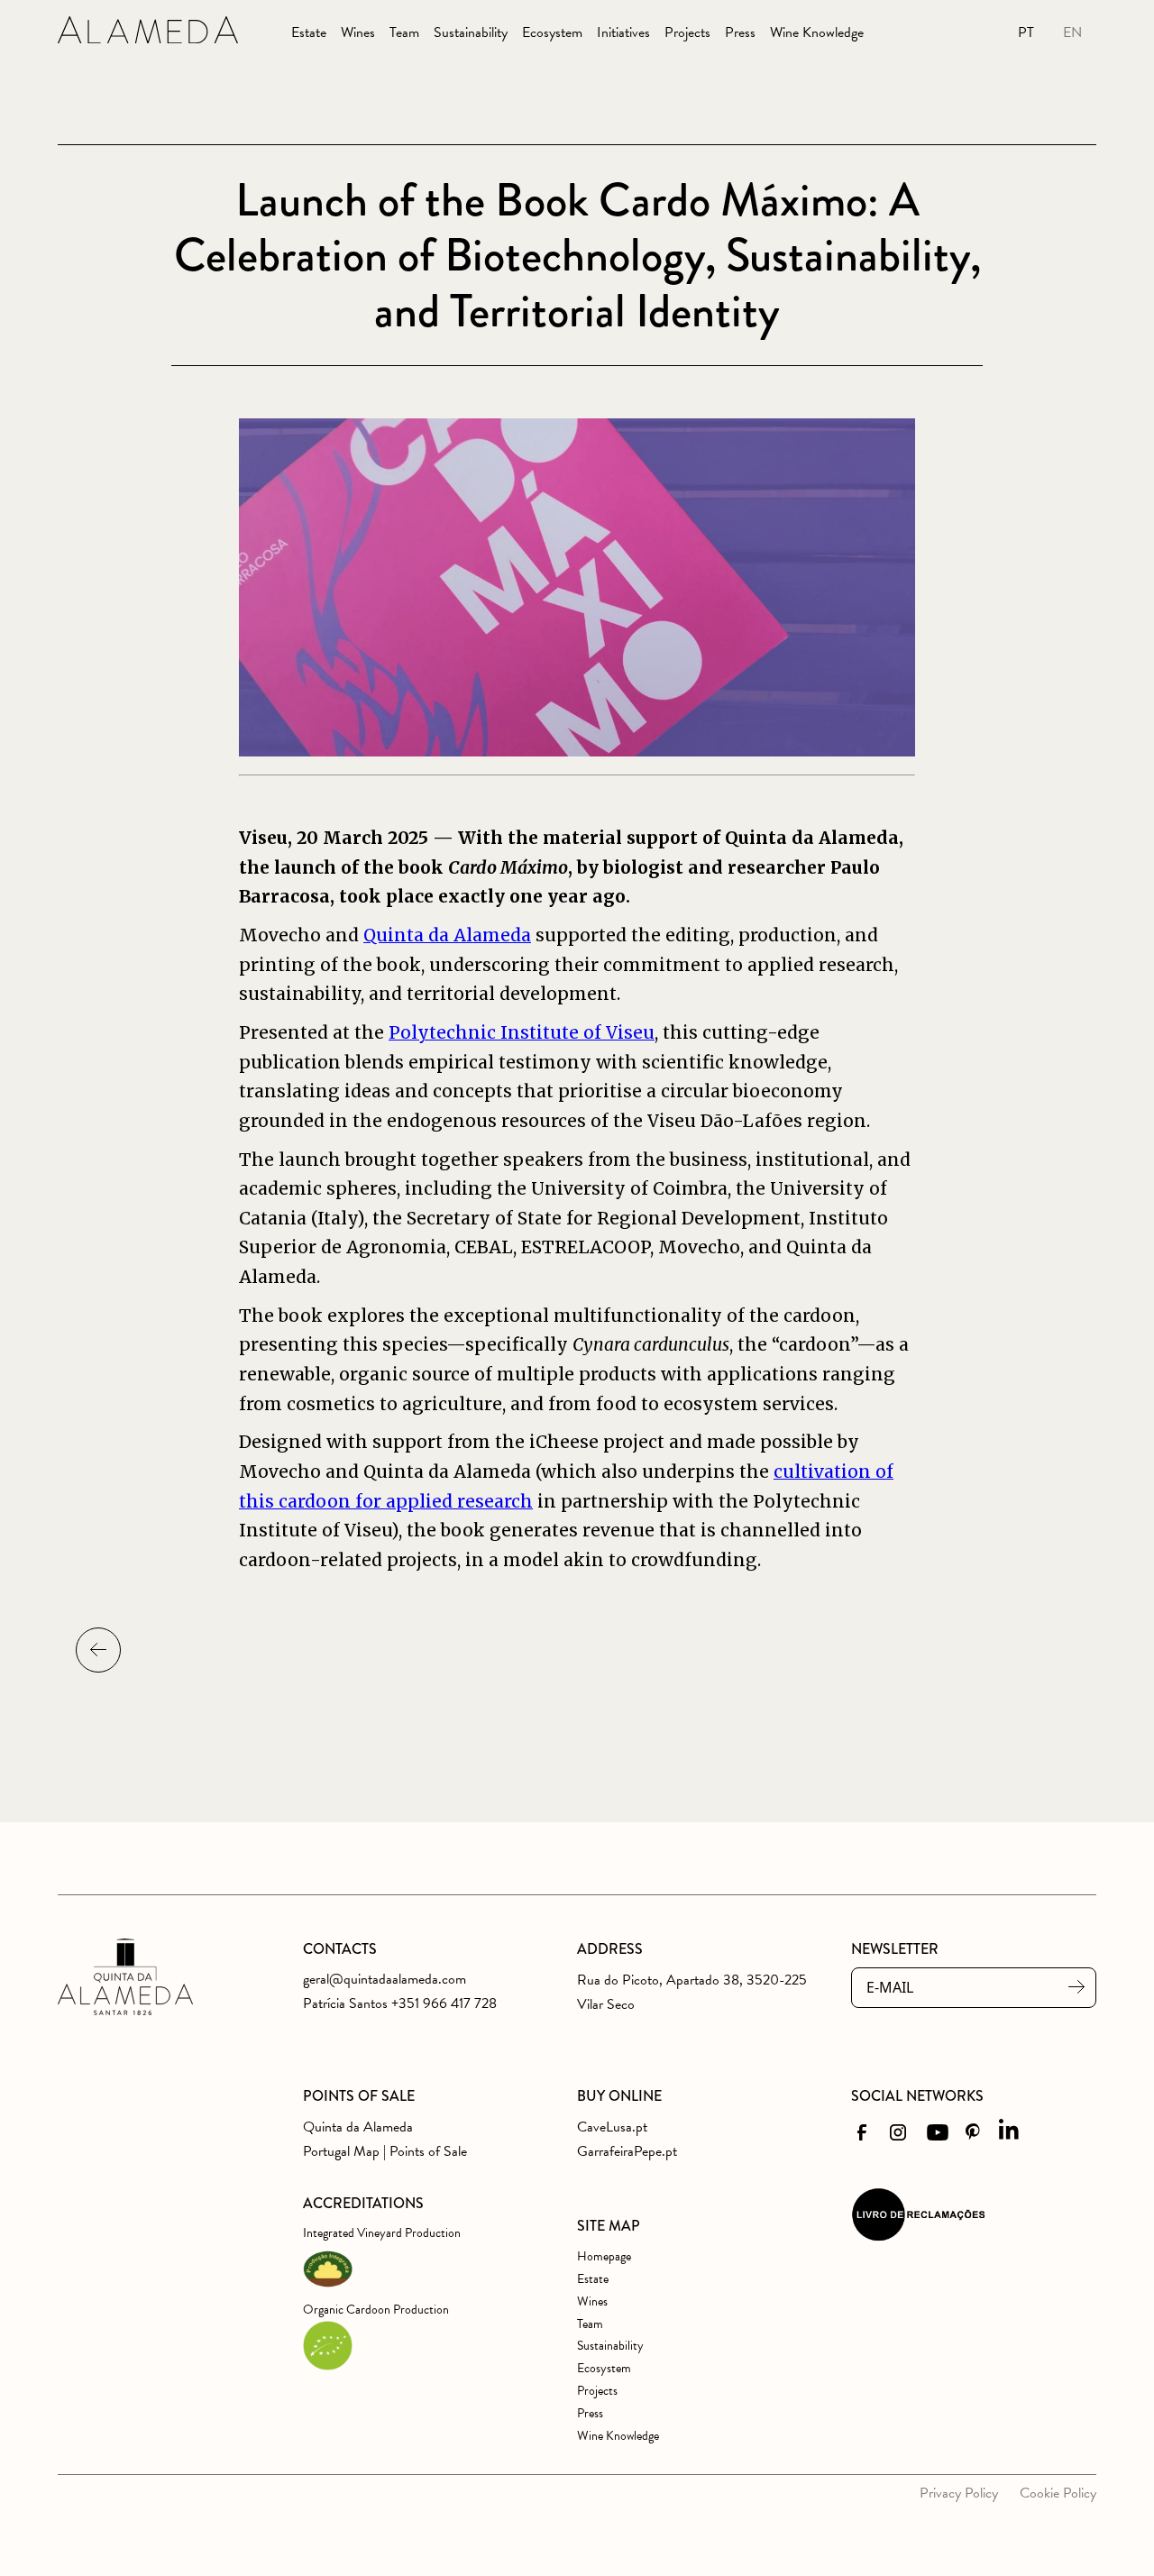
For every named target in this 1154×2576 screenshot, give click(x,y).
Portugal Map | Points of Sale (385, 2151)
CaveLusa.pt (612, 2127)
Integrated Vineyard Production (382, 2233)
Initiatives (623, 32)
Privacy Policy (959, 2493)
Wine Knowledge (817, 32)
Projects (687, 32)
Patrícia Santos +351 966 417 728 (400, 2003)
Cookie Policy (1058, 2493)
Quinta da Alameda (447, 935)
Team (404, 32)
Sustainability (471, 32)
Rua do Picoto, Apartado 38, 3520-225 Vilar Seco (692, 1992)
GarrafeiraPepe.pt (627, 2151)
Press (740, 32)
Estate (309, 32)
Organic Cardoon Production (376, 2310)
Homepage (604, 2256)
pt (1026, 32)
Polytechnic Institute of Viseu (522, 1032)
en (1072, 32)
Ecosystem (552, 32)
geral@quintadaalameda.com (385, 1979)
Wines (358, 32)
